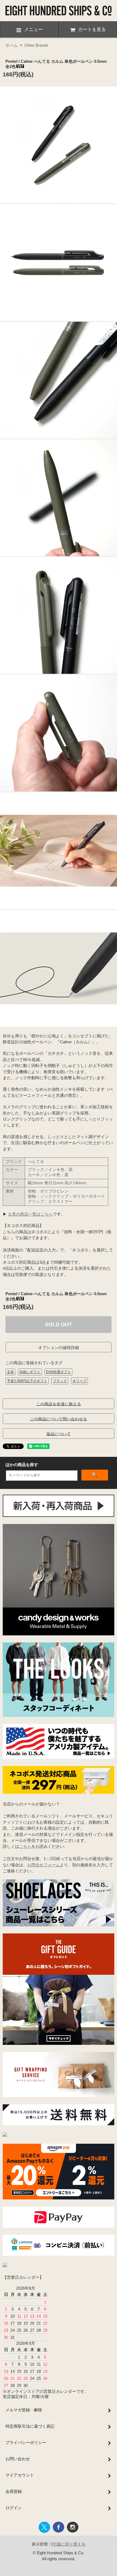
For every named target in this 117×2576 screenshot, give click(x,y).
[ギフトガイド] (59, 2043)
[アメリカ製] (59, 1757)
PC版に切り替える (68, 2544)
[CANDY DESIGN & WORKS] (59, 1634)
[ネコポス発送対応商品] (59, 1792)
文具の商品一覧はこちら (30, 1214)
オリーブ (79, 1381)
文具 (10, 1372)
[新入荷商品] (59, 1515)
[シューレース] (59, 1925)
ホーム (12, 45)
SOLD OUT (59, 1324)
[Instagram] (5, 2135)
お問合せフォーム (44, 1865)
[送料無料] (59, 2124)
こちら (25, 1846)
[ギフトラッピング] (59, 2095)
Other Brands (36, 45)
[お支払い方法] (59, 2226)
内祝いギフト (30, 1372)
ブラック (60, 1381)
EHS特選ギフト (59, 1372)
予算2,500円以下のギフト (27, 1381)
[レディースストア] (5, 2266)
